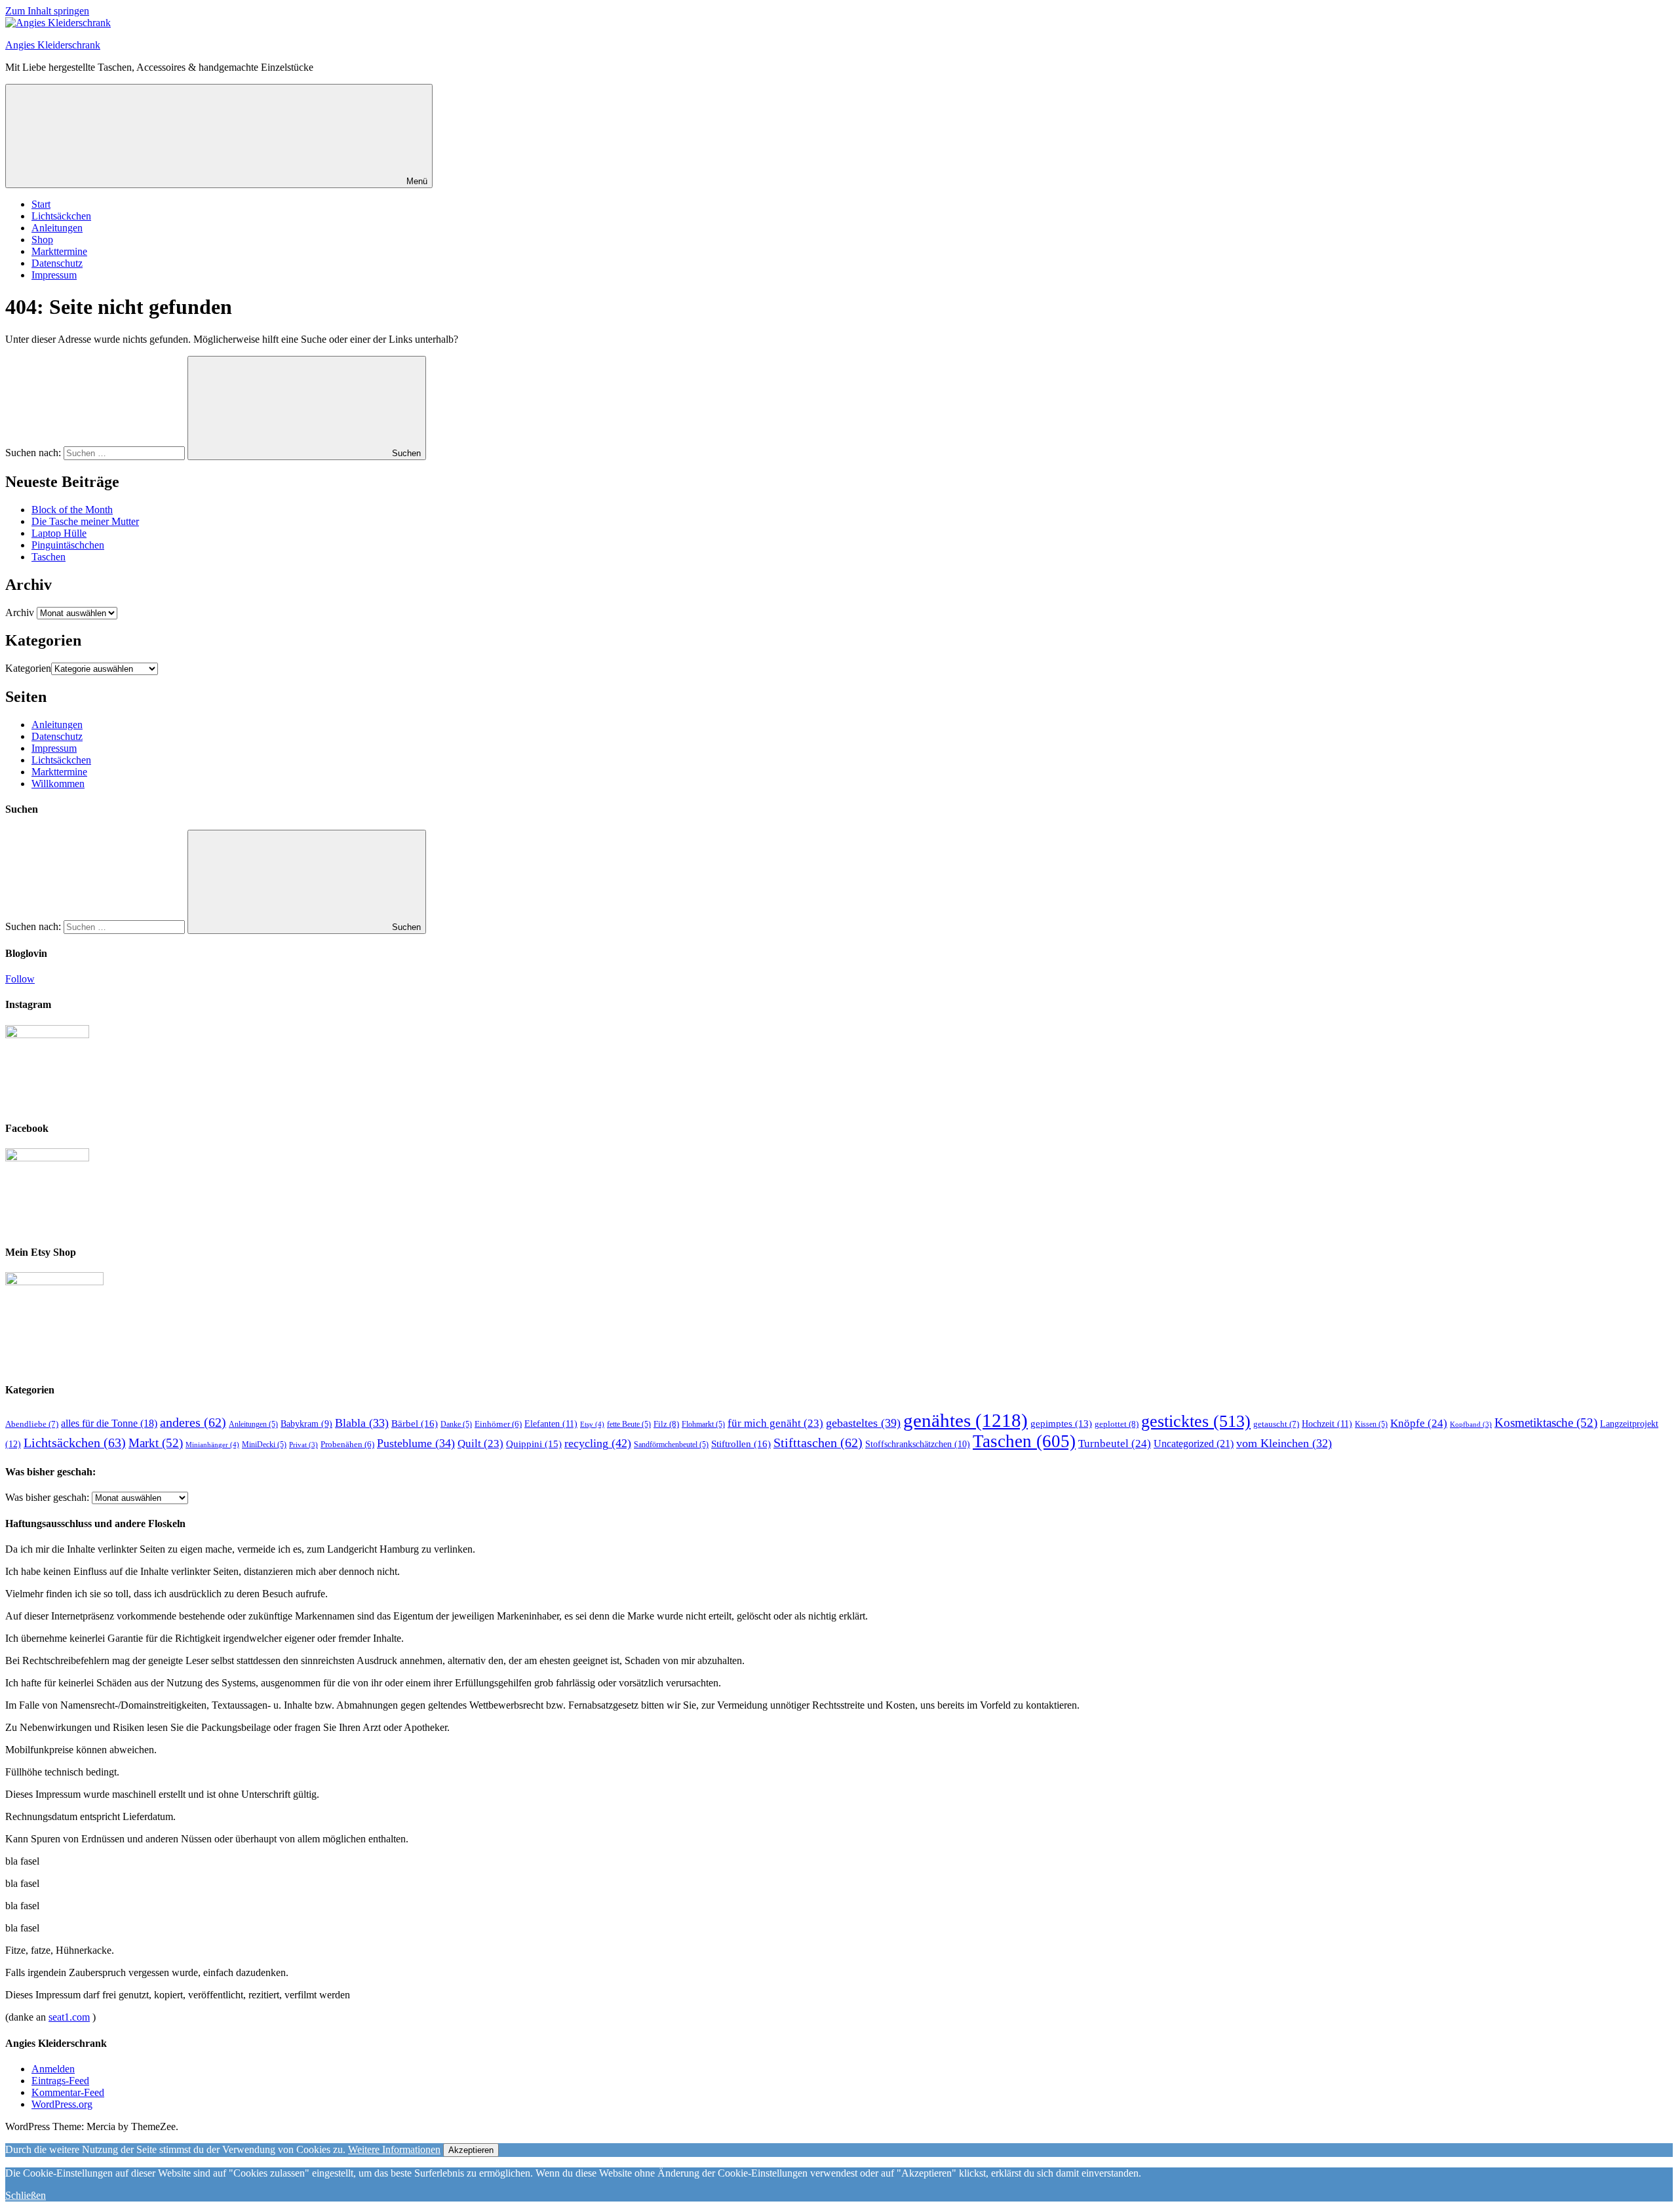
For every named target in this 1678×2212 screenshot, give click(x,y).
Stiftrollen (741, 1444)
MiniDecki (264, 1445)
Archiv (20, 612)
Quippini (534, 1444)
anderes (193, 1422)
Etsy (592, 1424)
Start (41, 204)
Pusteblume (416, 1443)
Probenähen (347, 1445)
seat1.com (69, 2017)
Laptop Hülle (59, 533)
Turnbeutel (1115, 1444)
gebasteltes (863, 1423)
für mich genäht (775, 1423)
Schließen (26, 2195)
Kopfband (1471, 1425)
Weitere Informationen (394, 2149)
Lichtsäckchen (61, 216)
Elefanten (551, 1424)
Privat (303, 1445)
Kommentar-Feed (68, 2092)
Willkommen (58, 784)
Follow (20, 979)
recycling (598, 1443)
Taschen (49, 557)
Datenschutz (57, 263)
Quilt (480, 1444)
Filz (666, 1424)
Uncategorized (1194, 1444)
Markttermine (59, 251)
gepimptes (1061, 1424)
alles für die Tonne (109, 1423)
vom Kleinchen (1284, 1443)
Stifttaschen (818, 1443)
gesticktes (1196, 1421)
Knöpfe (1419, 1423)
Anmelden (53, 2069)
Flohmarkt (703, 1424)
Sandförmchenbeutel (671, 1445)
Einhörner (498, 1424)
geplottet (1117, 1424)
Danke (456, 1424)
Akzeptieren (471, 2150)
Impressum (54, 275)
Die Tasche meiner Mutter (85, 521)
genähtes (966, 1420)
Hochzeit (1327, 1424)
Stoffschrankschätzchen (918, 1444)
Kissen (1371, 1424)
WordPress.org (62, 2104)
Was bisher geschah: (47, 1497)
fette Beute (629, 1424)
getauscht (1276, 1424)
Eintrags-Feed (60, 2081)
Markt (156, 1443)
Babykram (306, 1424)
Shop (42, 240)
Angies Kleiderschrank (53, 45)
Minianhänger (212, 1445)
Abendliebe (32, 1424)
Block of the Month (72, 510)
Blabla (362, 1423)
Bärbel (415, 1423)
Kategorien (28, 668)
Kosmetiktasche (1546, 1423)
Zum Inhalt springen (47, 11)
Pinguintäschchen (68, 545)
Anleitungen (57, 228)
